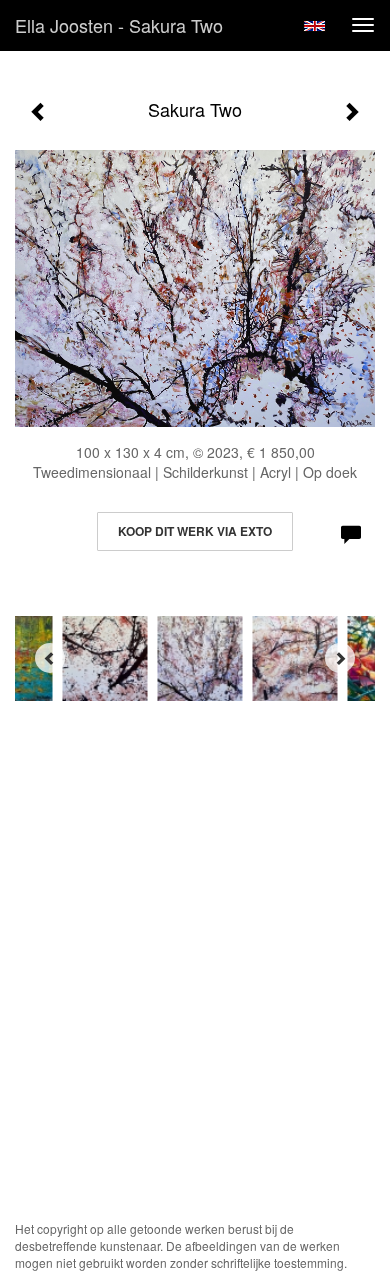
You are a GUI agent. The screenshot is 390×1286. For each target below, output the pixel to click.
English (314, 26)
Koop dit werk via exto (195, 531)
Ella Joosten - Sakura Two (119, 25)
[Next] (340, 658)
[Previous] (50, 658)
